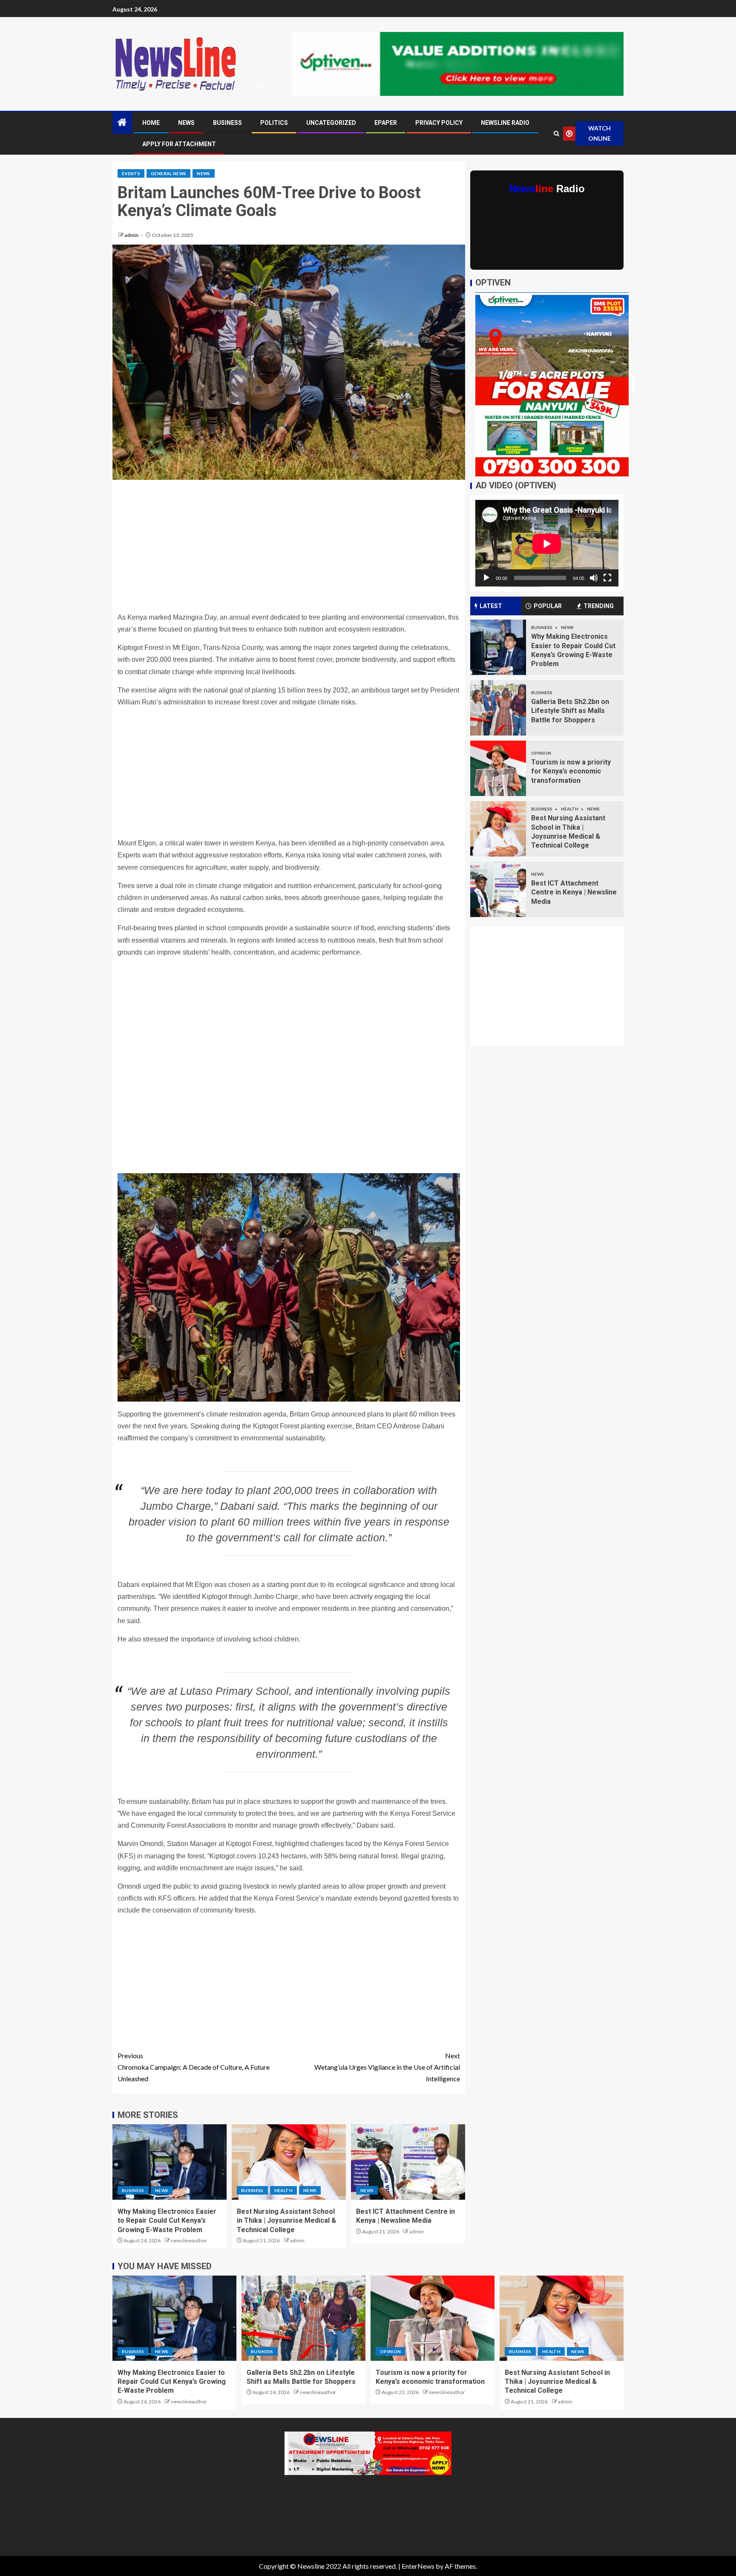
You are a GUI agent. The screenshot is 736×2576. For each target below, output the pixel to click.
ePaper (386, 123)
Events (131, 173)
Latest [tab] (491, 606)
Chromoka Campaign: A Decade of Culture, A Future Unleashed (194, 2067)
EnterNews (418, 2566)
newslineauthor (189, 2240)
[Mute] (594, 578)
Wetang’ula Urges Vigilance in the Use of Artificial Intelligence (387, 2067)
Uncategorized (331, 123)
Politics (274, 123)
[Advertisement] (289, 548)
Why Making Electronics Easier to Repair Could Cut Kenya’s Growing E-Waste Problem (167, 2221)
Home (151, 123)
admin (132, 235)
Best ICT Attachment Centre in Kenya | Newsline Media (574, 892)
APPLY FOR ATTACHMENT (179, 144)
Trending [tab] (599, 606)
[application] (547, 544)
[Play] (486, 578)
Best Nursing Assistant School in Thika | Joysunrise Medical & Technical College (286, 2221)
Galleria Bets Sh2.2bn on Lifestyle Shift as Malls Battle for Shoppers (570, 711)
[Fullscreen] (607, 578)
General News (168, 173)
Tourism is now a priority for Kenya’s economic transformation (571, 771)
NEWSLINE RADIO (505, 123)
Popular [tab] (548, 606)
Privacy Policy (439, 123)
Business (227, 123)
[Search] (556, 134)
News (186, 123)
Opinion (541, 753)
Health (283, 2190)
